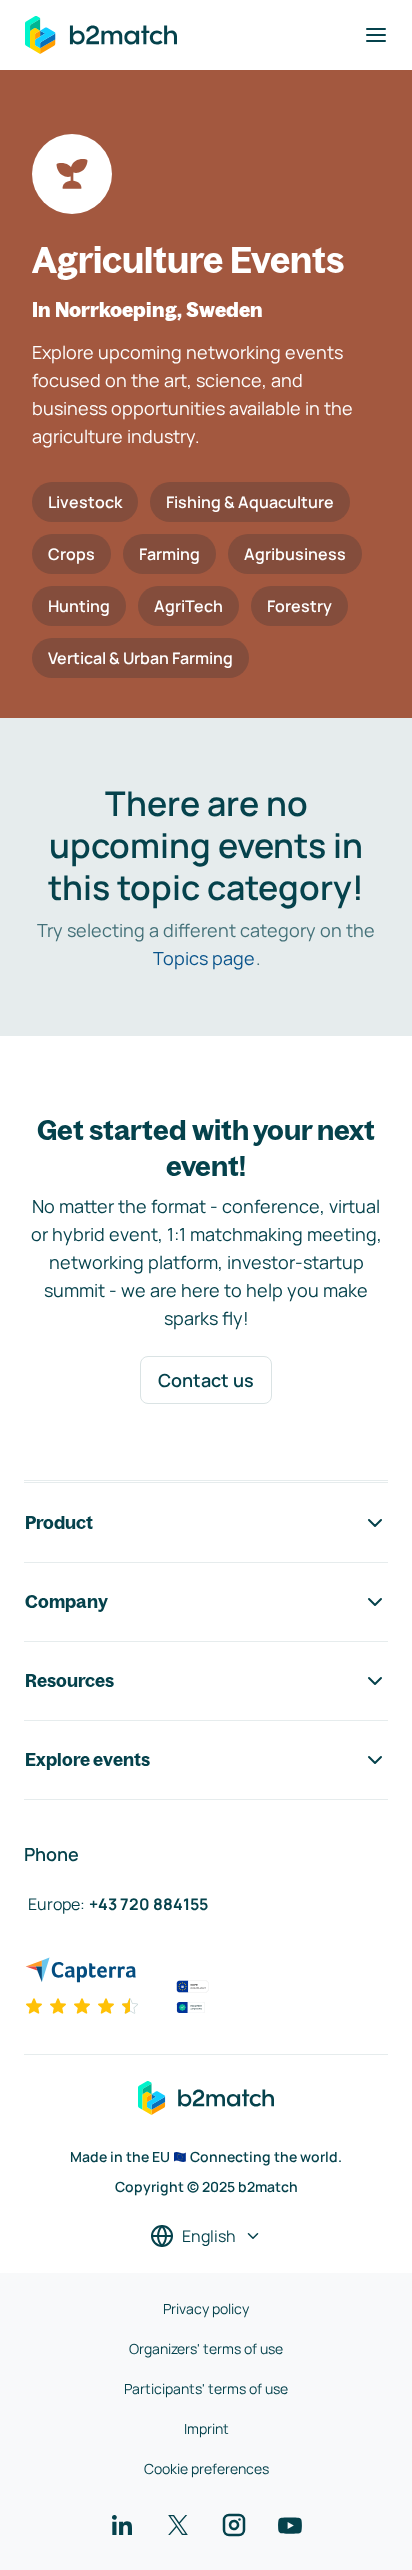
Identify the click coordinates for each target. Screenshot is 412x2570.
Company (66, 1601)
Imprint (206, 2428)
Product (59, 1522)
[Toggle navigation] (376, 35)
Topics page (204, 958)
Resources (69, 1680)
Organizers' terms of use (206, 2348)
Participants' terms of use (206, 2388)
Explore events (87, 1759)
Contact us (206, 1380)
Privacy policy (206, 2308)
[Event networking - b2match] (101, 35)
